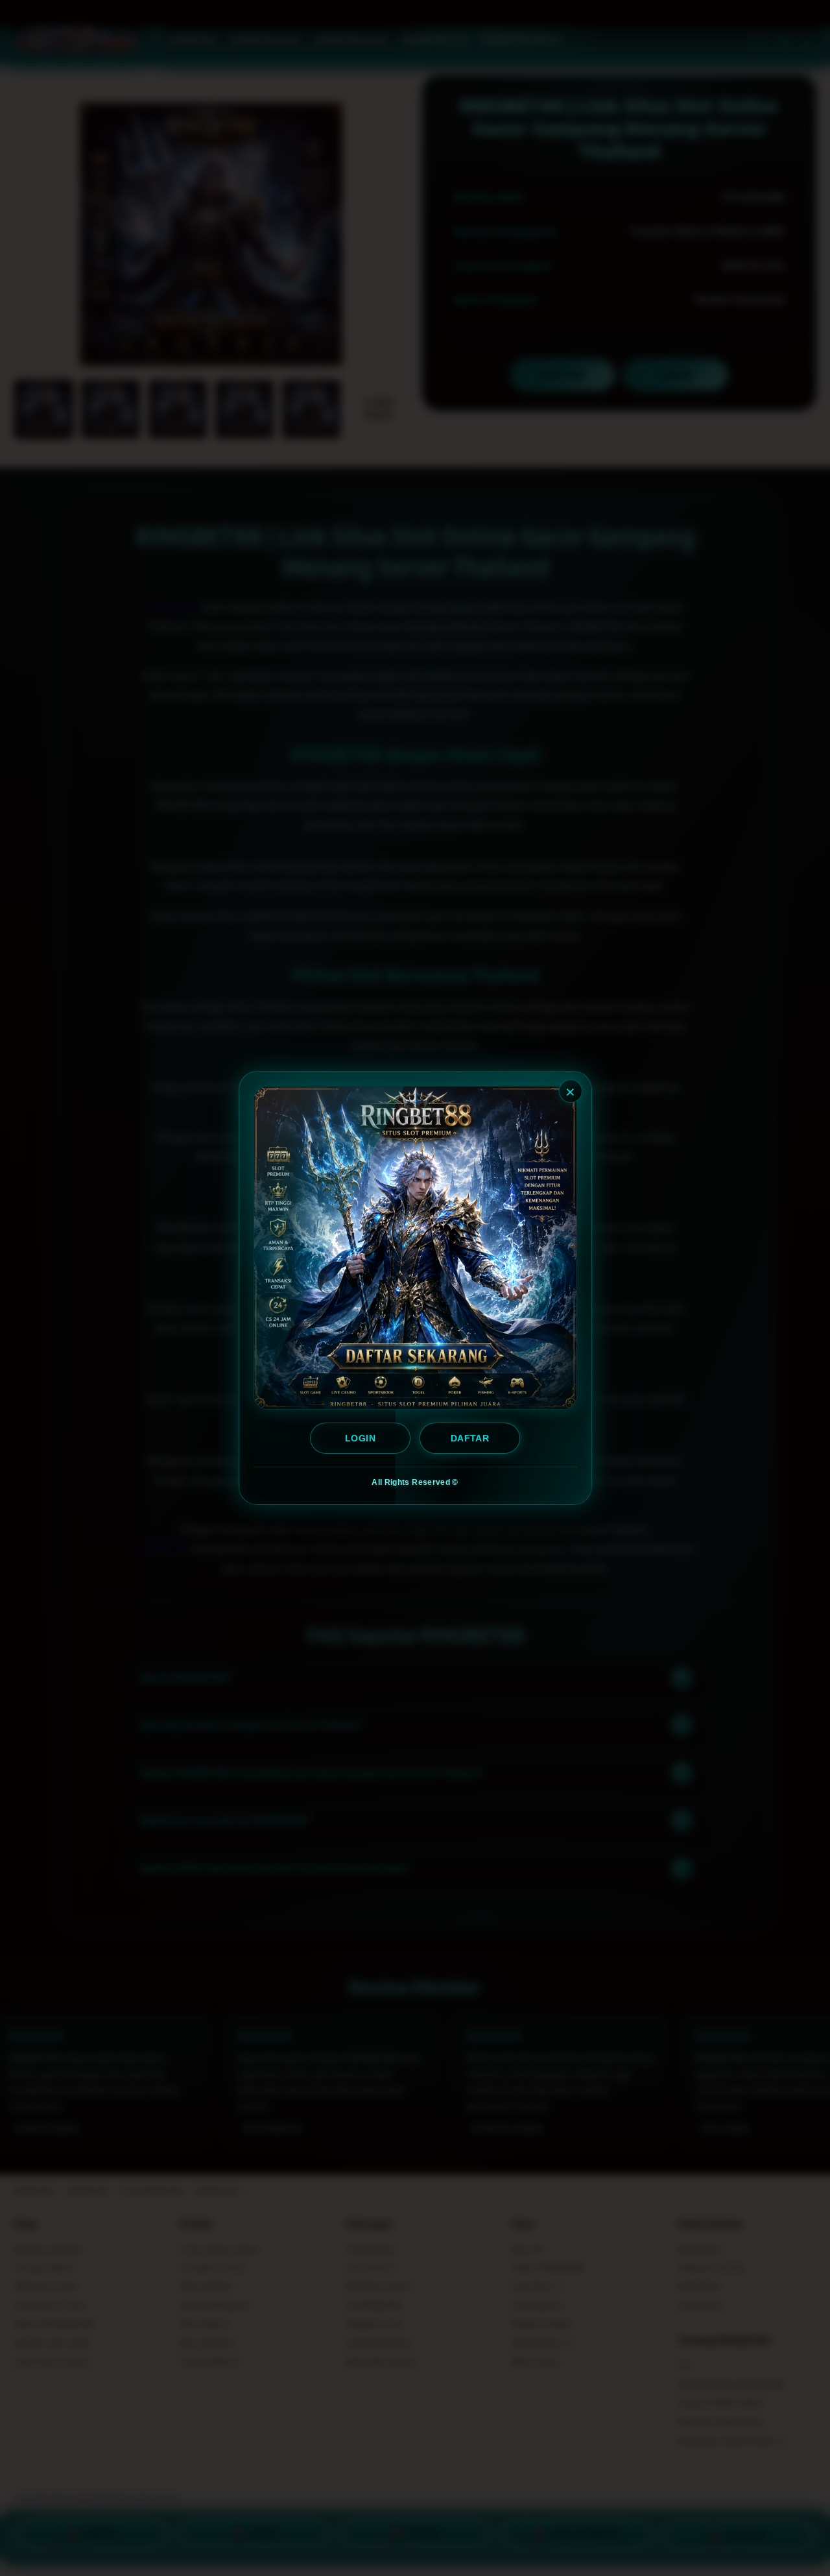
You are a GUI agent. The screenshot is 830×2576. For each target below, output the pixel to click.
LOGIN (360, 1438)
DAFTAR (469, 1438)
